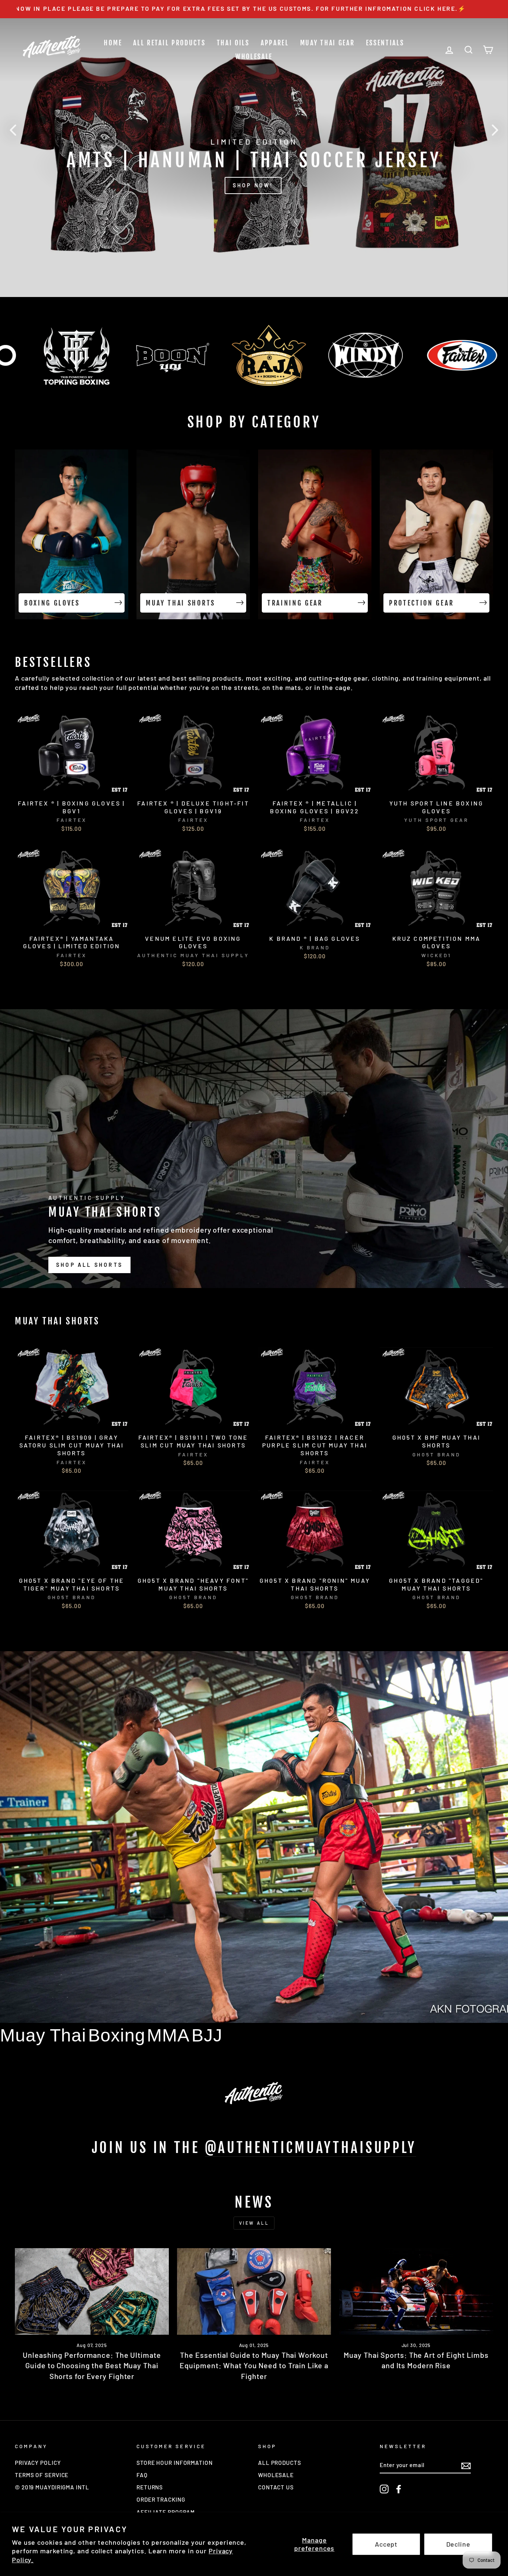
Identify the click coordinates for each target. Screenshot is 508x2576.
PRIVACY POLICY (38, 2463)
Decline (458, 2544)
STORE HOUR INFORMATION (175, 2463)
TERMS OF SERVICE (42, 2475)
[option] (254, 9)
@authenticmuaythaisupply (311, 2148)
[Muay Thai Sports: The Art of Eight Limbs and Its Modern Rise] (416, 2291)
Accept (386, 2544)
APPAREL (275, 43)
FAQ (142, 2475)
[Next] (495, 130)
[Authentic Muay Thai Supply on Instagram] (384, 2489)
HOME (113, 43)
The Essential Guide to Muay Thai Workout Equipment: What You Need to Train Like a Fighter (254, 2365)
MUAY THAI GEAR (327, 43)
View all (254, 2223)
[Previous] (13, 130)
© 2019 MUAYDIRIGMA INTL (52, 2487)
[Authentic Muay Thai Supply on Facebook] (399, 2489)
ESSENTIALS (385, 43)
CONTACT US (276, 2487)
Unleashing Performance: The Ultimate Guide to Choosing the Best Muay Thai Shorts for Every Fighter (92, 2365)
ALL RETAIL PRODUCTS (169, 43)
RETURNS (150, 2487)
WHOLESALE (254, 57)
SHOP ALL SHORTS (89, 1265)
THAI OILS (233, 43)
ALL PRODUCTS (280, 2463)
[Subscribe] (466, 2465)
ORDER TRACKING (161, 2499)
